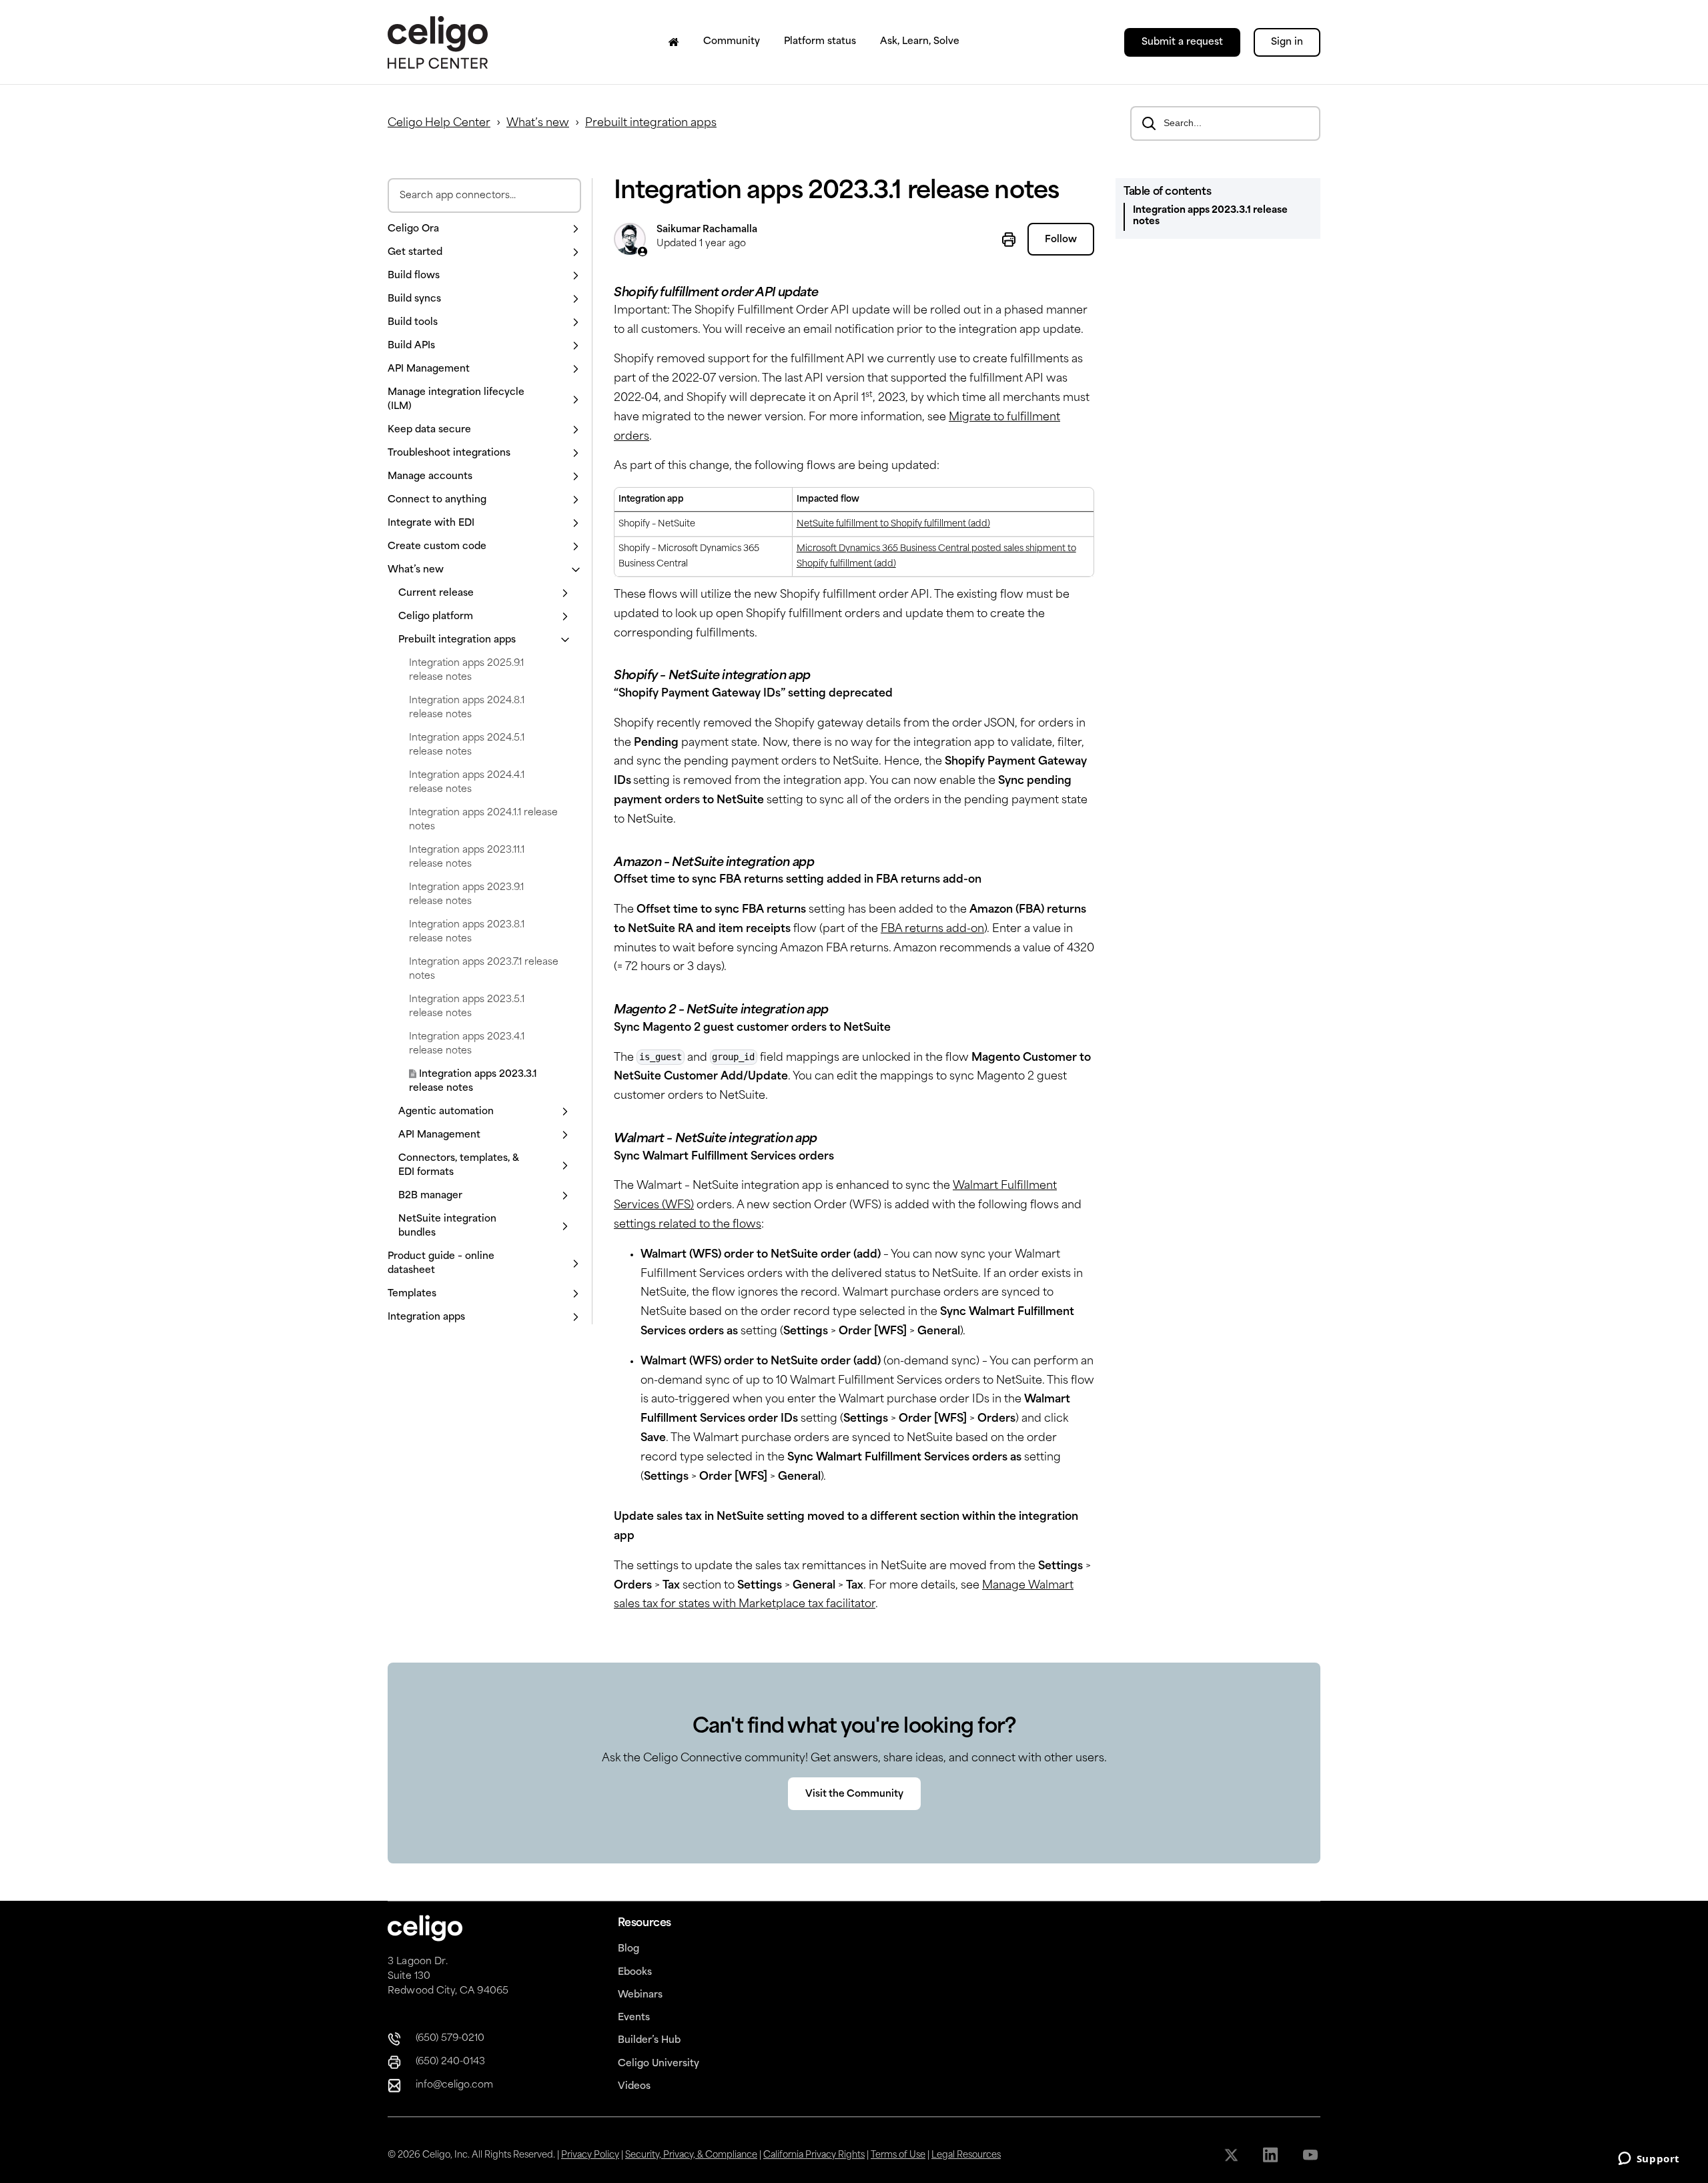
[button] (484, 229)
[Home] (674, 42)
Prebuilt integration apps (651, 123)
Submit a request (1182, 42)
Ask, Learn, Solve (920, 42)
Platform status (820, 42)
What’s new (538, 123)
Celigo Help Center (439, 123)
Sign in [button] (1287, 42)
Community (732, 42)
